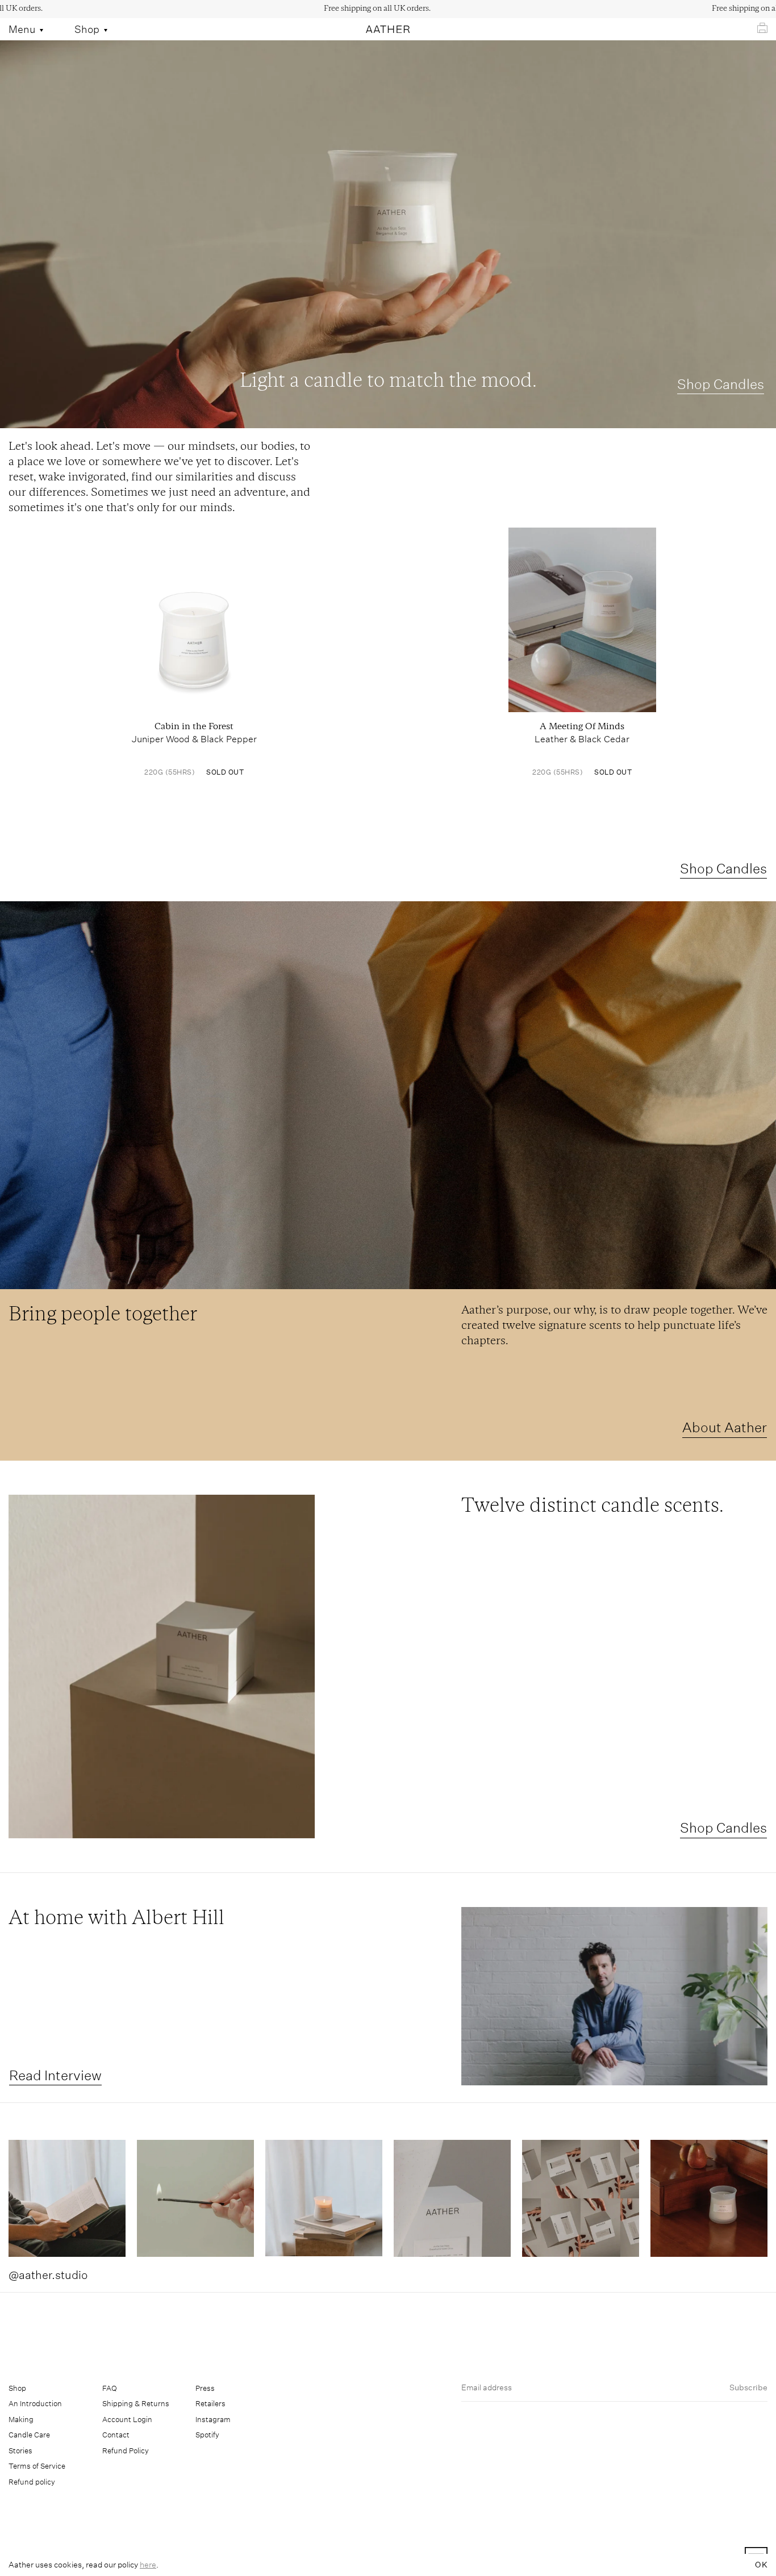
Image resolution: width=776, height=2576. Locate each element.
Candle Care (29, 2435)
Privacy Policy (556, 2560)
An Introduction (35, 2404)
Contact (116, 2435)
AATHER (681, 2560)
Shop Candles (721, 384)
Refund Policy (126, 2451)
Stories (20, 2451)
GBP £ (59, 2559)
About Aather (725, 1427)
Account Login (127, 2420)
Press (205, 2388)
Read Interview (55, 2075)
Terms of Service (37, 2466)
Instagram (213, 2420)
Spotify (207, 2435)
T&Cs (443, 2560)
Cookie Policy (492, 2560)
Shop (17, 2388)
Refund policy (32, 2482)
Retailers (210, 2404)
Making (21, 2420)
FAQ (110, 2388)
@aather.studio (48, 2275)
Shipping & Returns (136, 2404)
